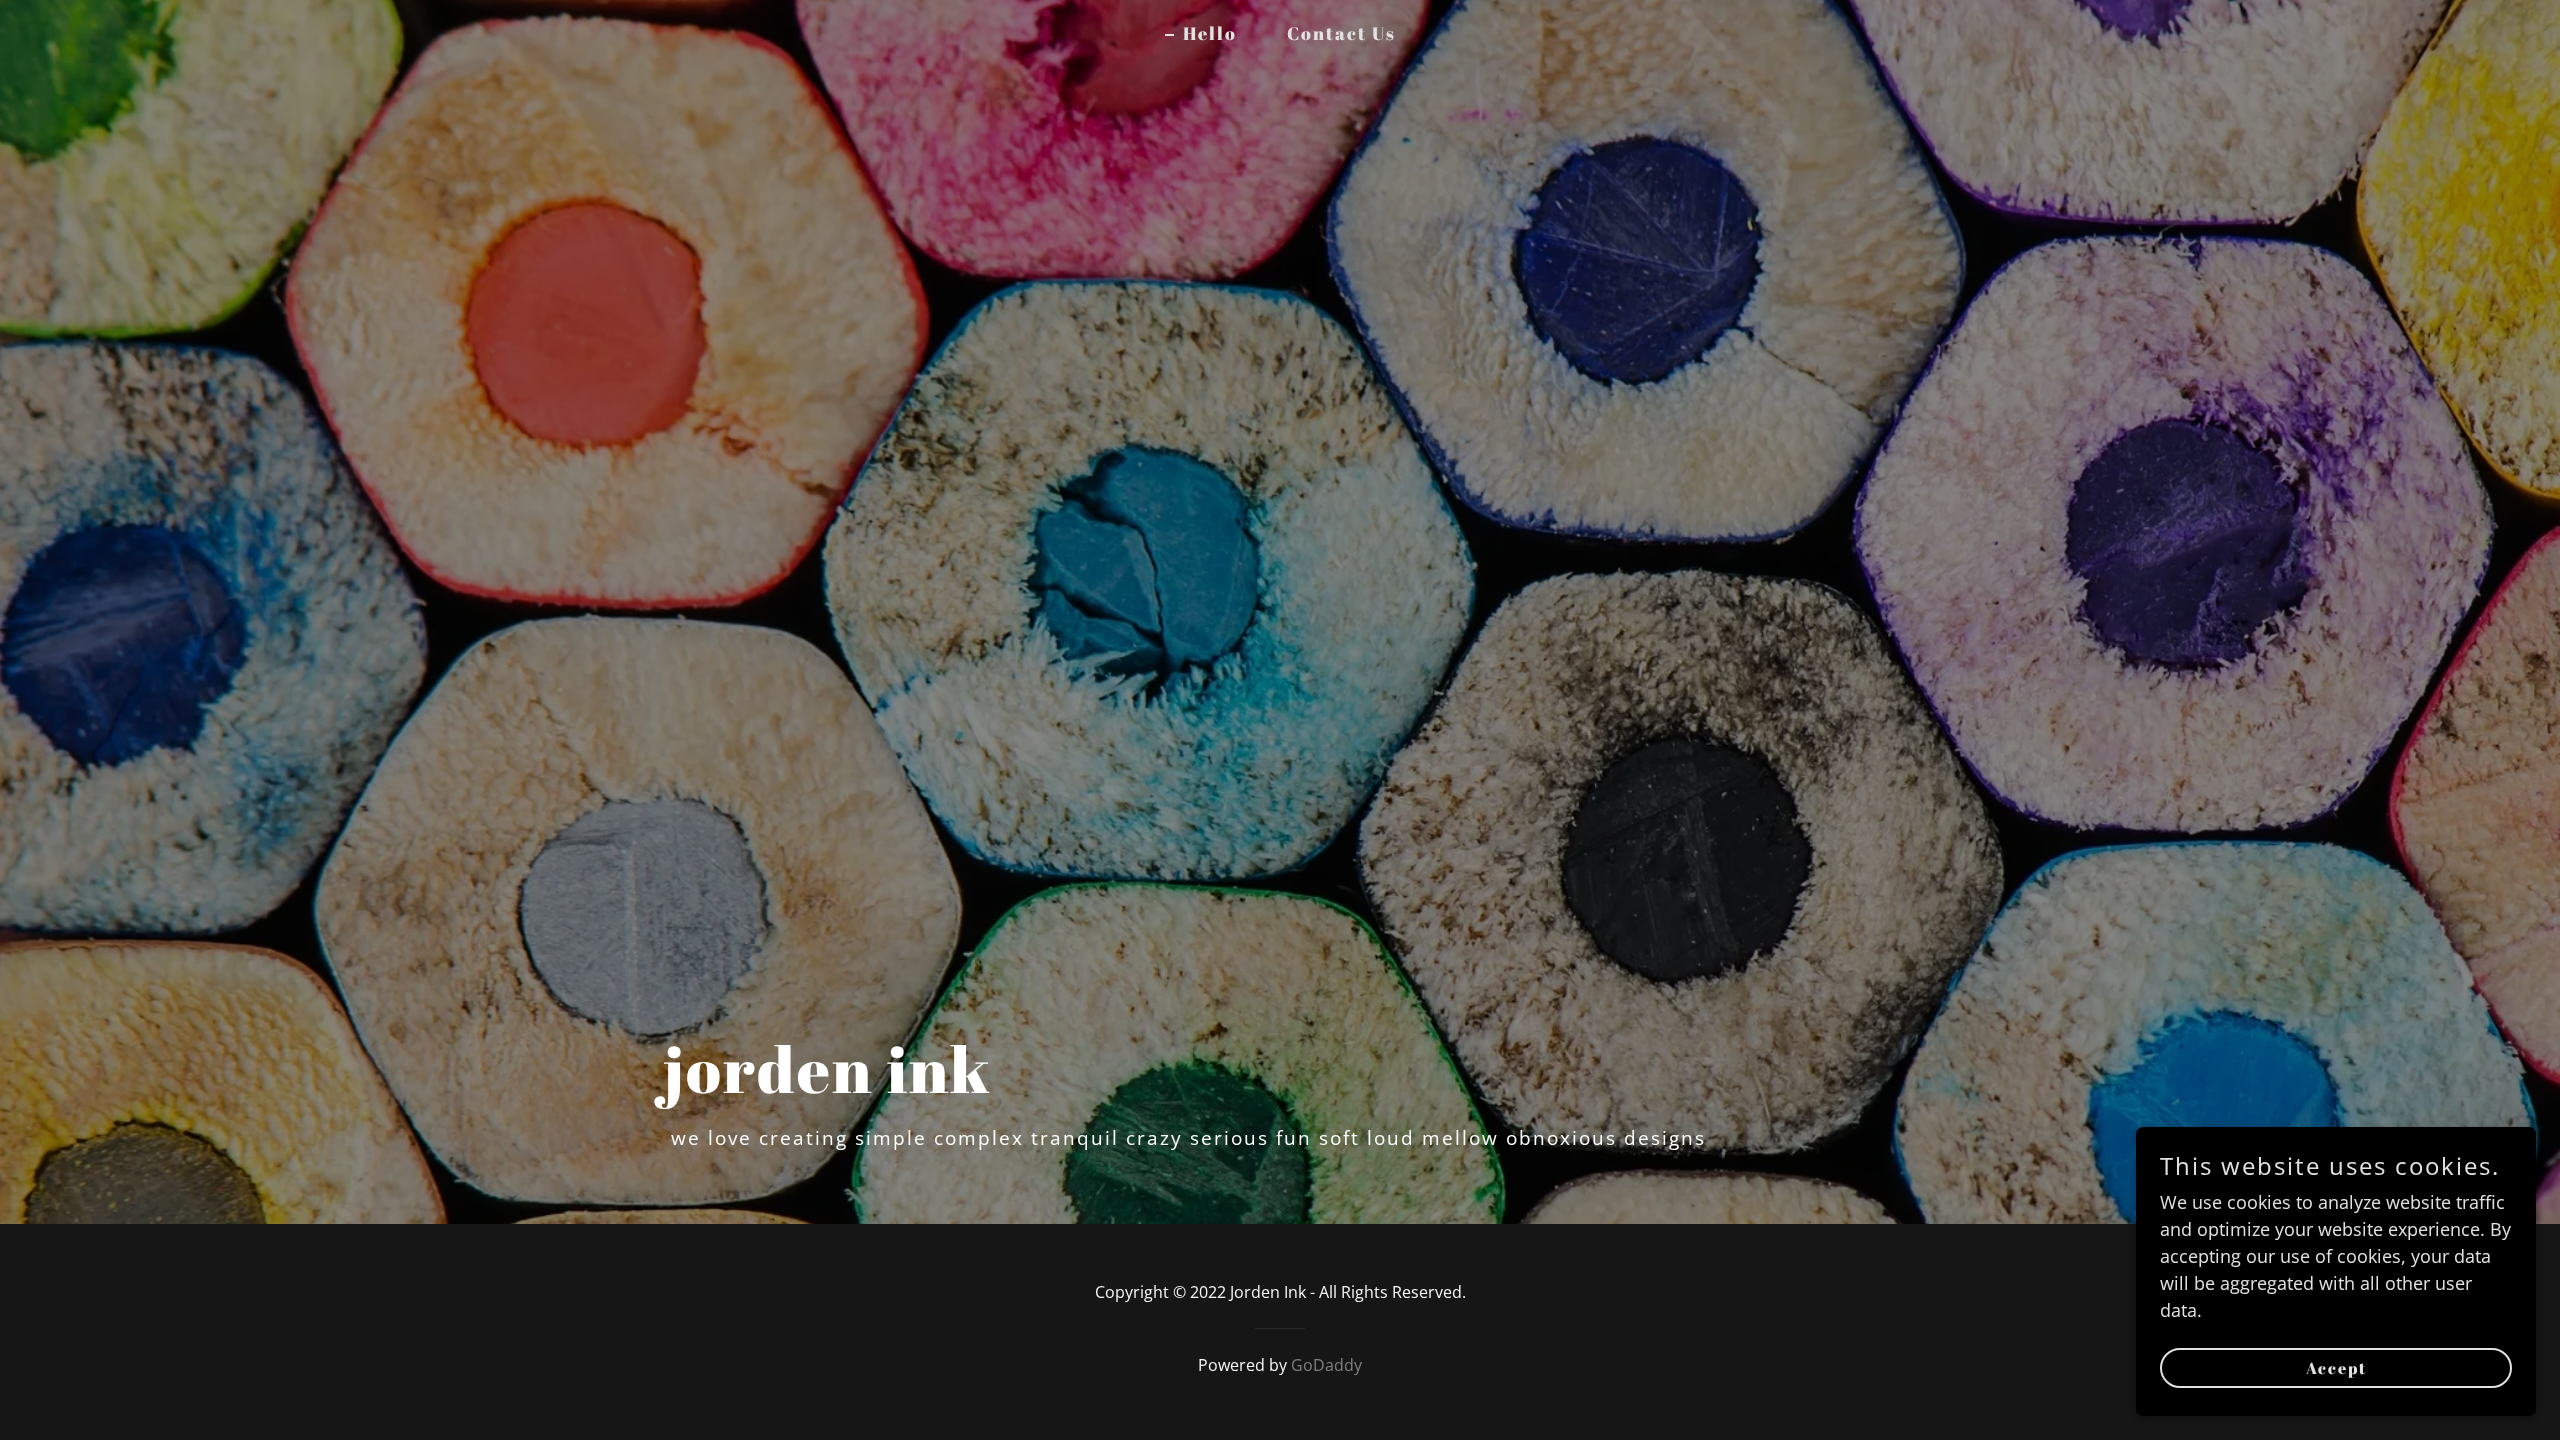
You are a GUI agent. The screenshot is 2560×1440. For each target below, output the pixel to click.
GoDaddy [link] (1326, 1365)
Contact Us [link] (1341, 33)
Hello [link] (1210, 33)
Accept (2336, 1368)
